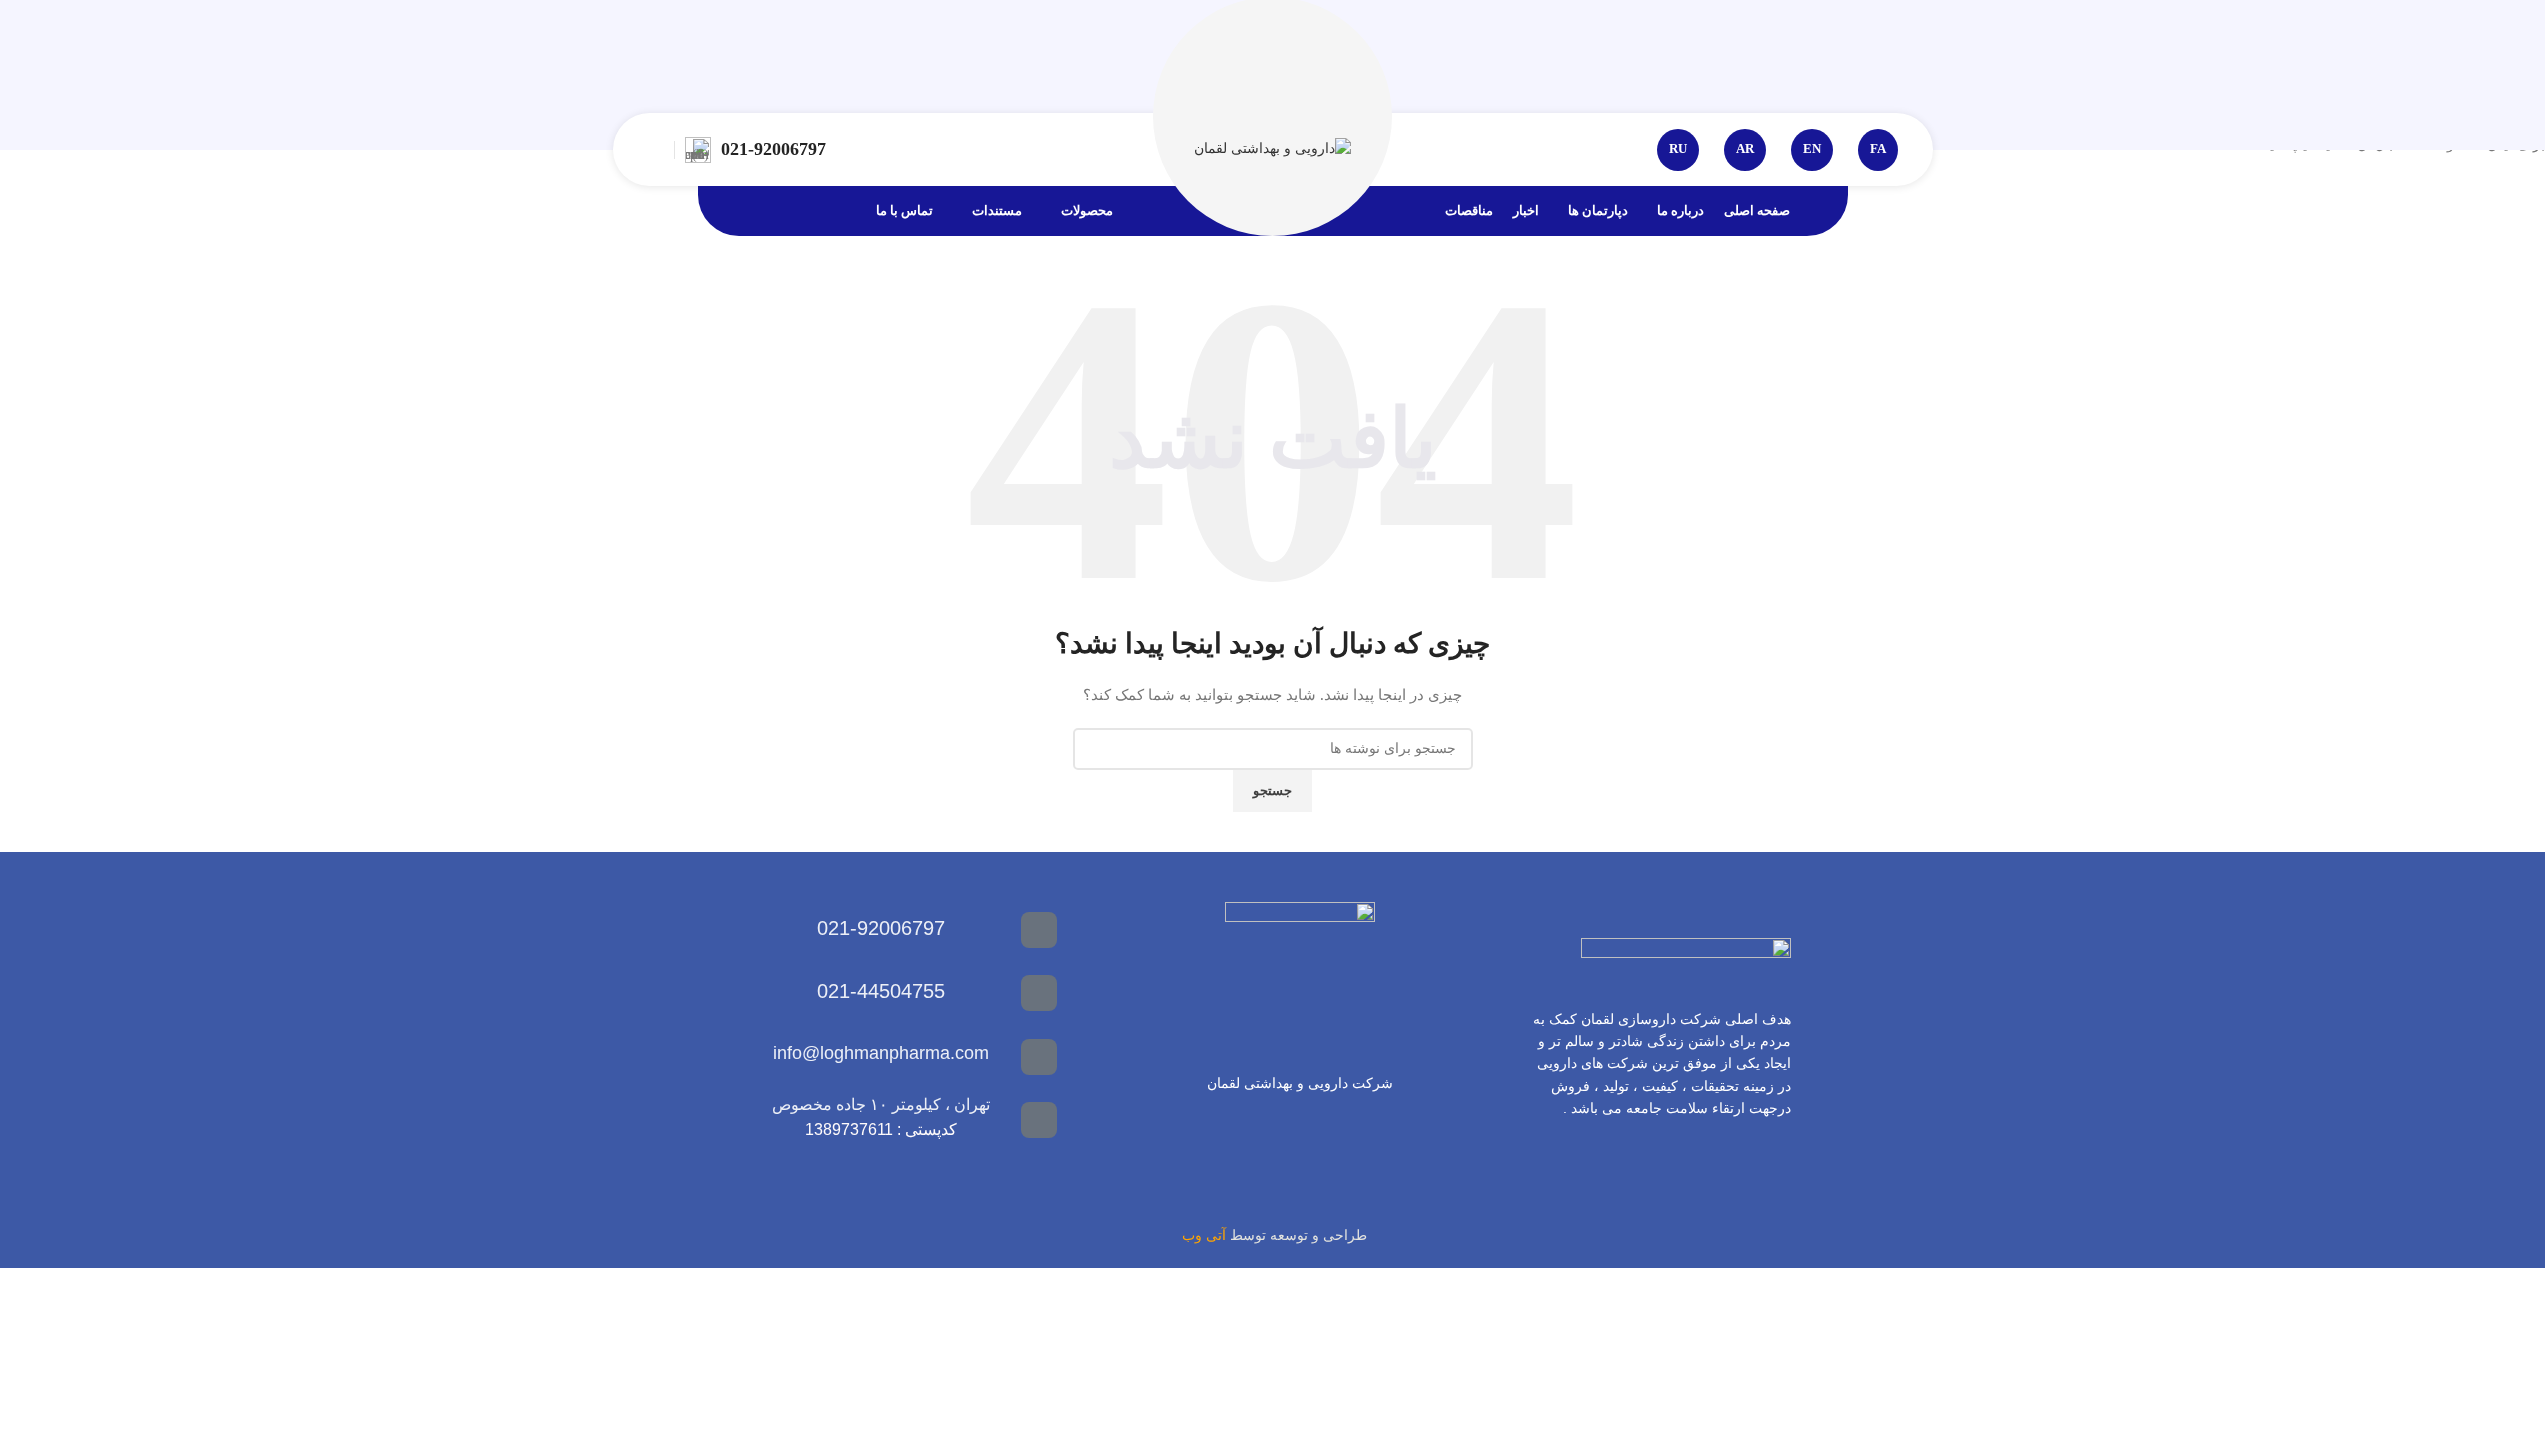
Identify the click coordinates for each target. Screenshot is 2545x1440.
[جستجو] (656, 150)
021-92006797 (773, 149)
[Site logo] (1272, 148)
